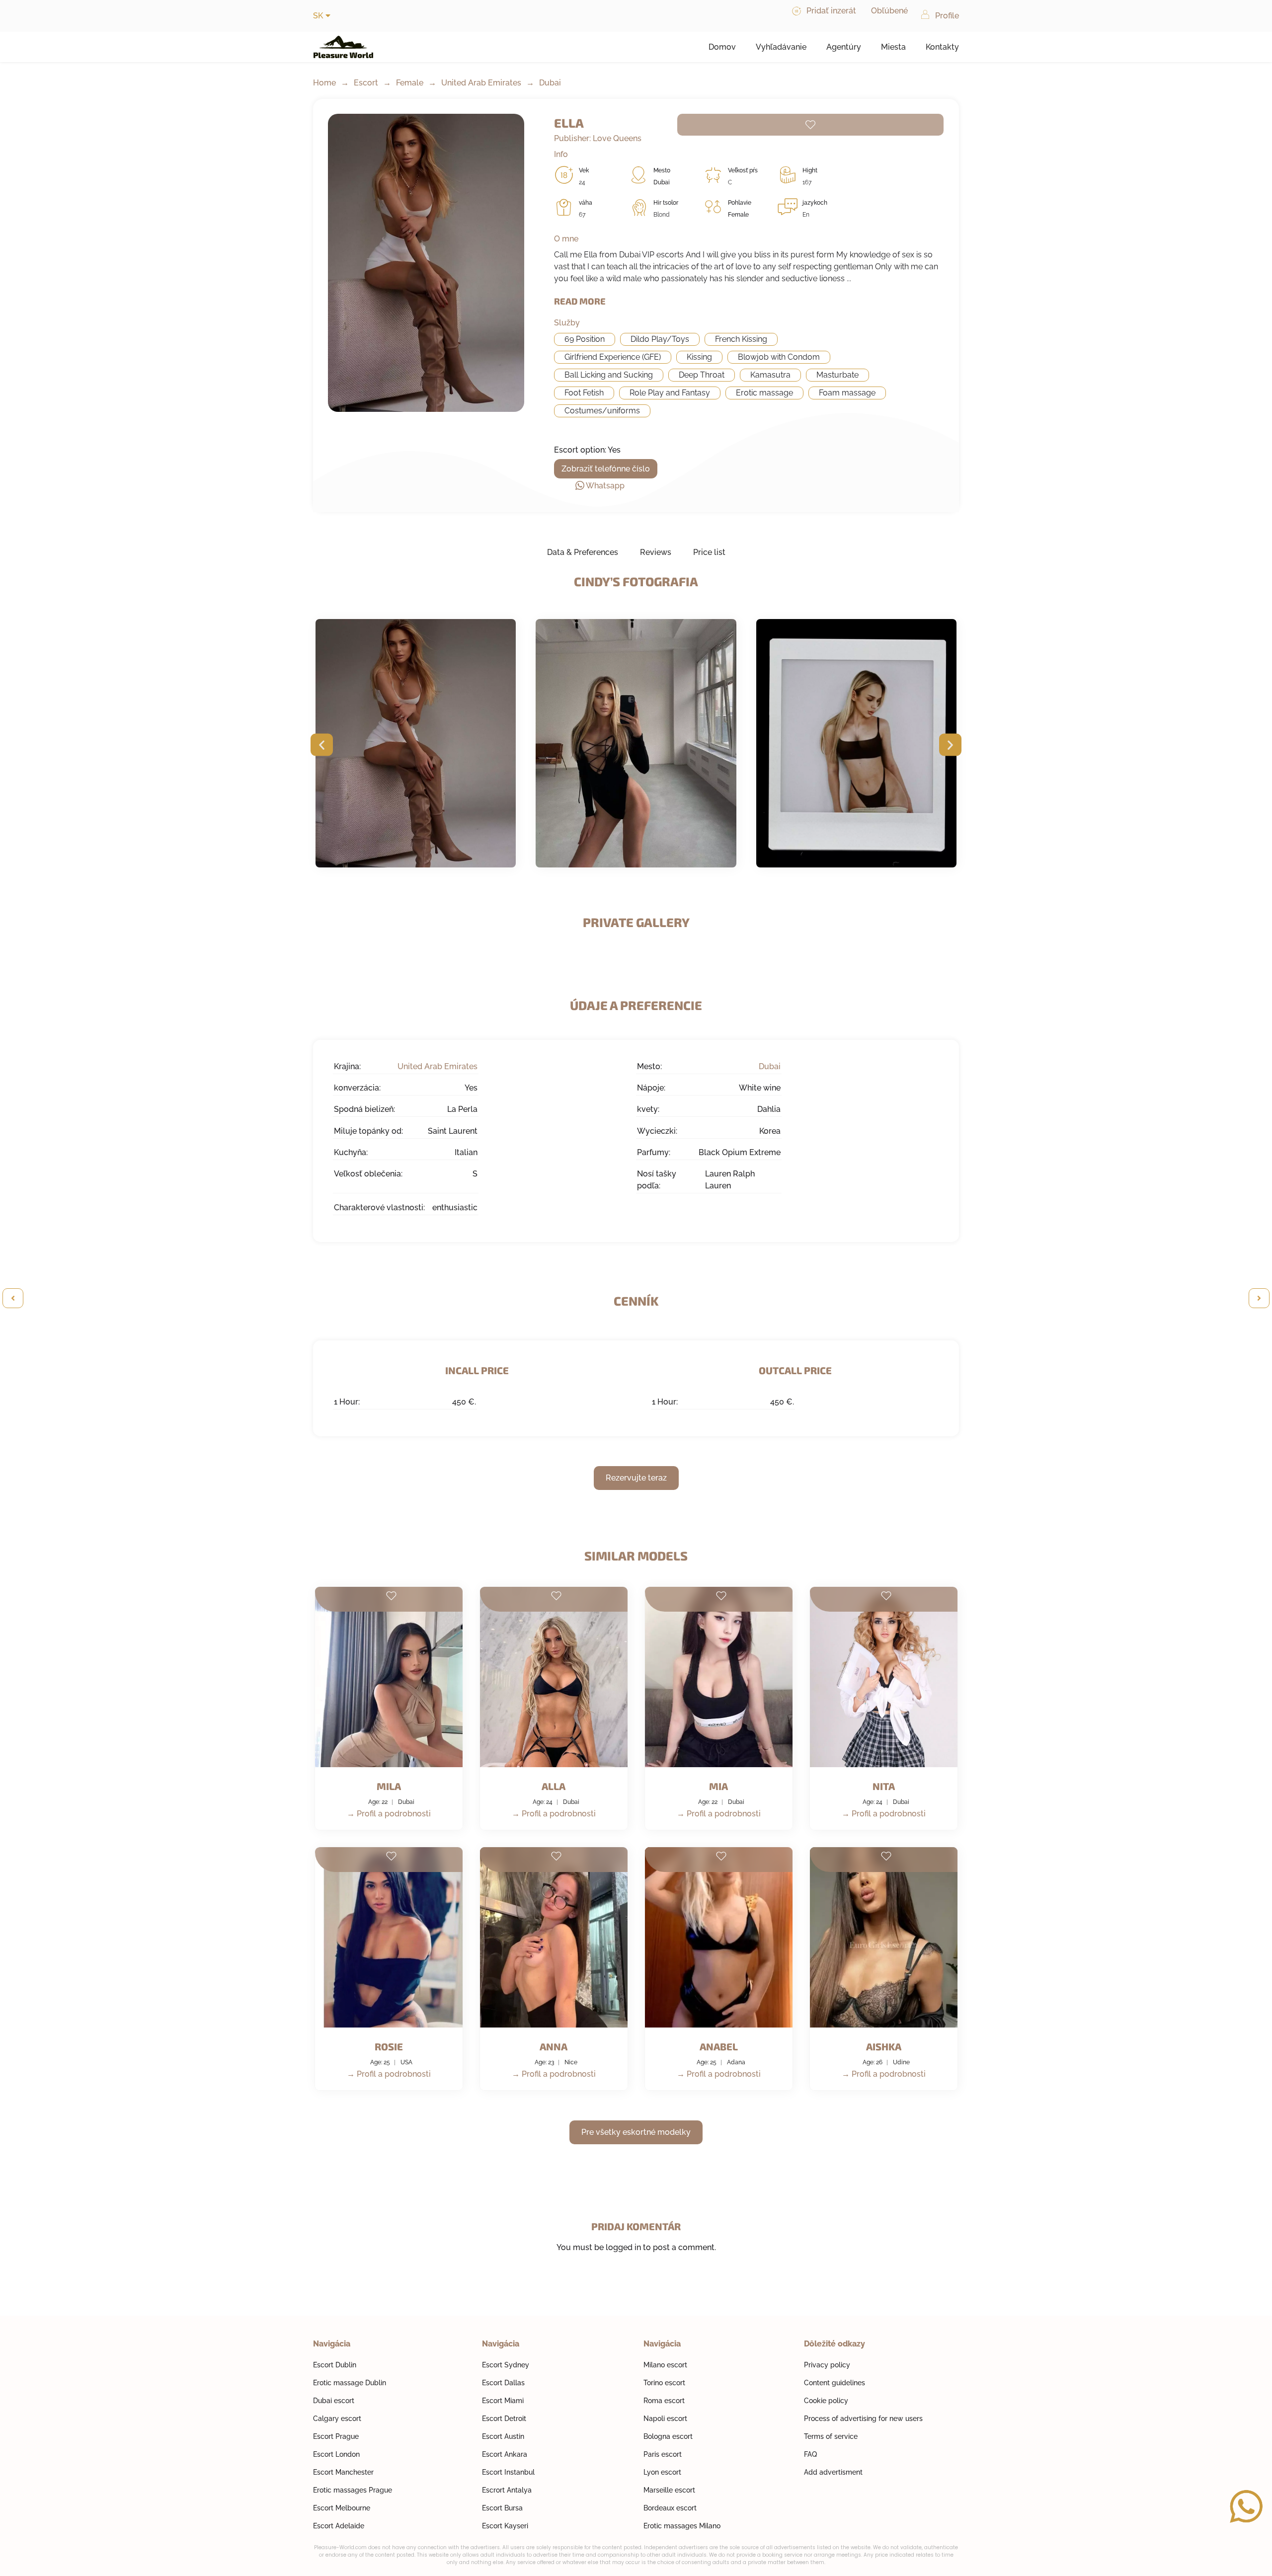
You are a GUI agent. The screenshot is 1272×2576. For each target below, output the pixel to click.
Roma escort (664, 2401)
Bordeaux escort (670, 2508)
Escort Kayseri (505, 2526)
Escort (366, 83)
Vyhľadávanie (781, 47)
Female (410, 83)
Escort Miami (503, 2401)
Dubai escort (334, 2401)
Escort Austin (503, 2436)
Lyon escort (662, 2472)
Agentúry (844, 47)
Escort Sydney (506, 2365)
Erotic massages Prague (353, 2490)
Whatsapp (605, 486)
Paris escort (663, 2454)
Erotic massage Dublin (350, 2383)
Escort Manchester (343, 2472)
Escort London (336, 2454)
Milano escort (665, 2365)
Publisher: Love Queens (598, 138)
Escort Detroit (504, 2419)
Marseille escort (669, 2490)
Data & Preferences (583, 552)
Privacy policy (827, 2365)
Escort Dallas (503, 2383)
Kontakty (942, 47)
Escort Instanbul (508, 2472)
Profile (947, 16)
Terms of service (831, 2436)
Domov (722, 47)
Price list (709, 552)
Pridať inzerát (831, 11)
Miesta (893, 47)
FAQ (810, 2454)
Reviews (656, 552)
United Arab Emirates (481, 83)
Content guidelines (835, 2383)
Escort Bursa (502, 2508)
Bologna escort (668, 2436)
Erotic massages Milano (682, 2526)
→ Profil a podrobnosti (389, 1814)
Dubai (550, 83)
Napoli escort (665, 2419)
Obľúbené (889, 11)
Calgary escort (337, 2419)
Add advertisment (833, 2472)
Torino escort (664, 2383)
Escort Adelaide (339, 2526)
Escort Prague (336, 2436)
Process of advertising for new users (863, 2419)
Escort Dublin (335, 2365)
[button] (322, 745)
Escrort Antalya (507, 2490)
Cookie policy (826, 2401)
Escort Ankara (505, 2454)
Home (324, 83)
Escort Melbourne (342, 2508)
